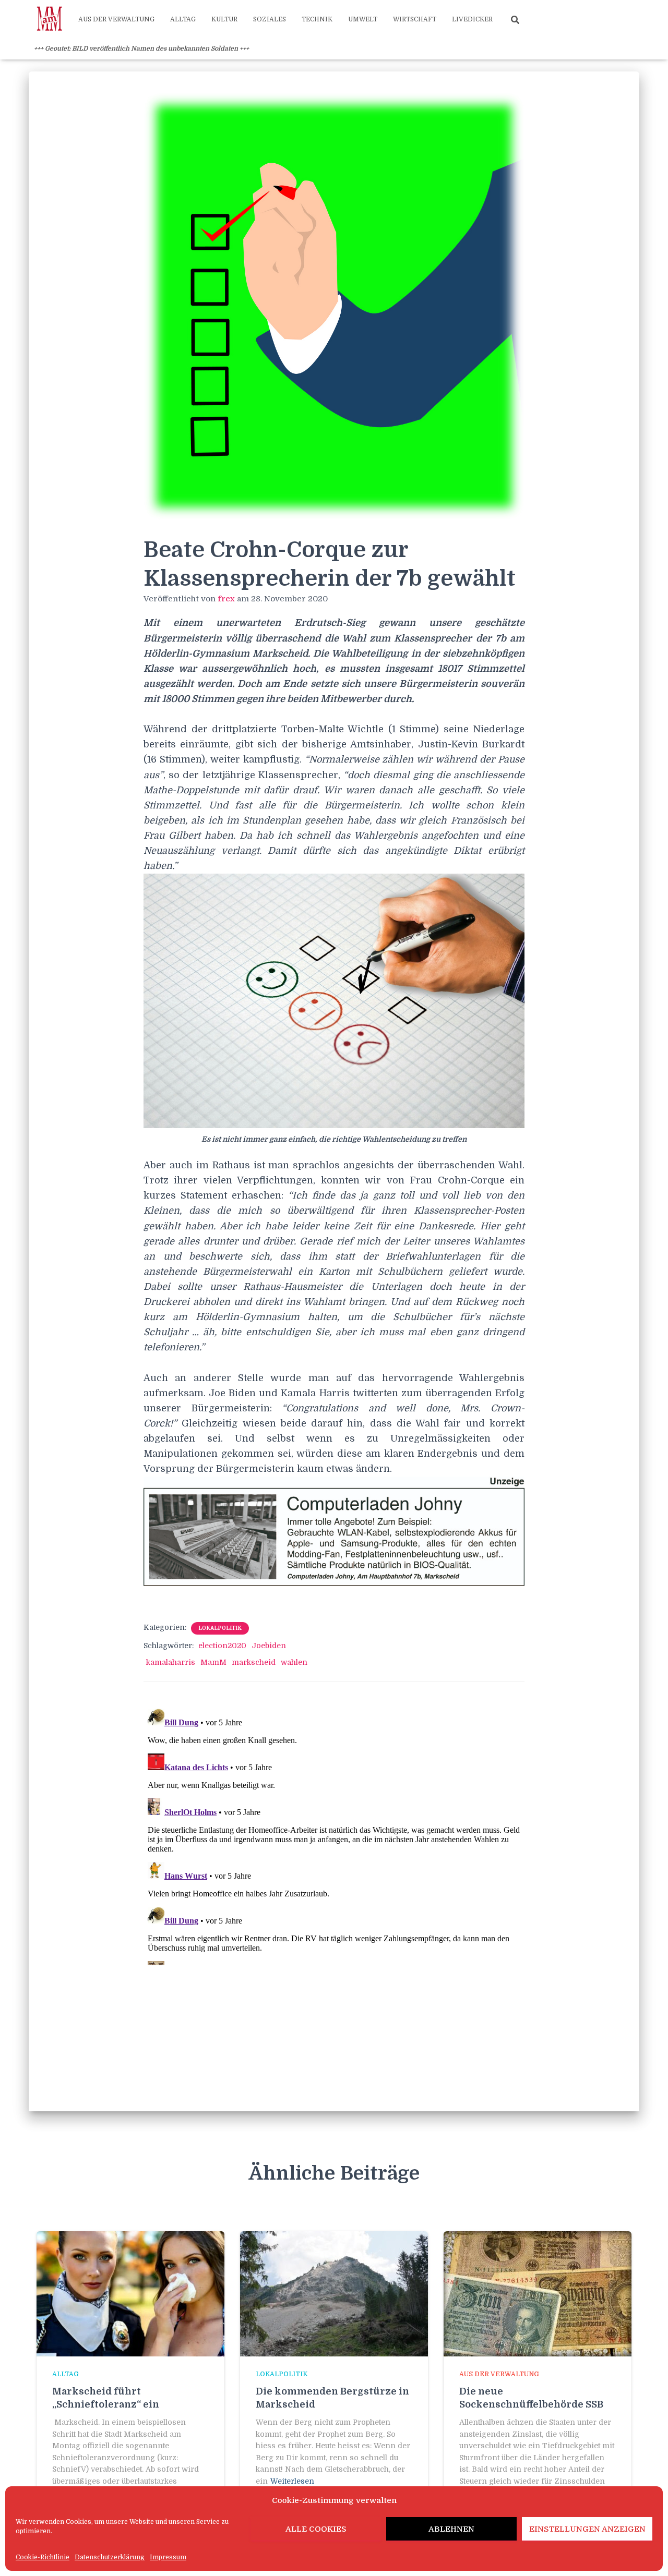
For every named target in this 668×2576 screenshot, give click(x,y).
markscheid (254, 1662)
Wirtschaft (415, 19)
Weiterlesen (292, 2481)
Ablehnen (451, 2529)
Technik (317, 19)
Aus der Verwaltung (116, 19)
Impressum (168, 2557)
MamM (213, 1662)
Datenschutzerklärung (110, 2557)
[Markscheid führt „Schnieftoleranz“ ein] (130, 2293)
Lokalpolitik (220, 1628)
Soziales (270, 19)
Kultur (224, 19)
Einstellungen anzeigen (587, 2529)
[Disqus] (334, 1835)
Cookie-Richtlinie (43, 2557)
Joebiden (269, 1646)
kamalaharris (171, 1662)
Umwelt (363, 19)
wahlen (294, 1662)
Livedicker (472, 19)
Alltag (183, 19)
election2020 (222, 1646)
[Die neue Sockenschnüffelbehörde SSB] (538, 2293)
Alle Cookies (316, 2529)
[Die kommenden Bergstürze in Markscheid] (334, 2293)
